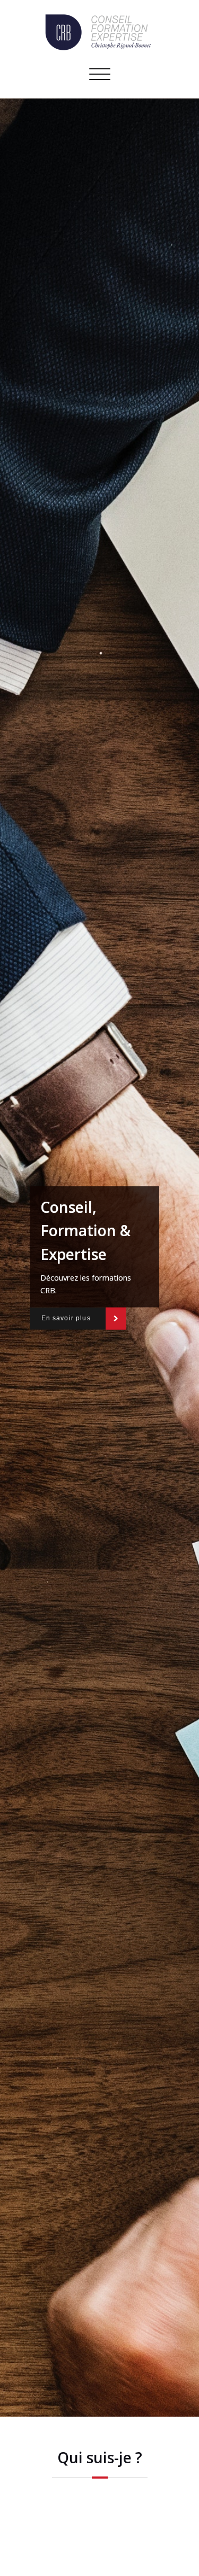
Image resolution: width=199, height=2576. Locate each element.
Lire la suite (100, 2554)
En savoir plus (66, 1318)
